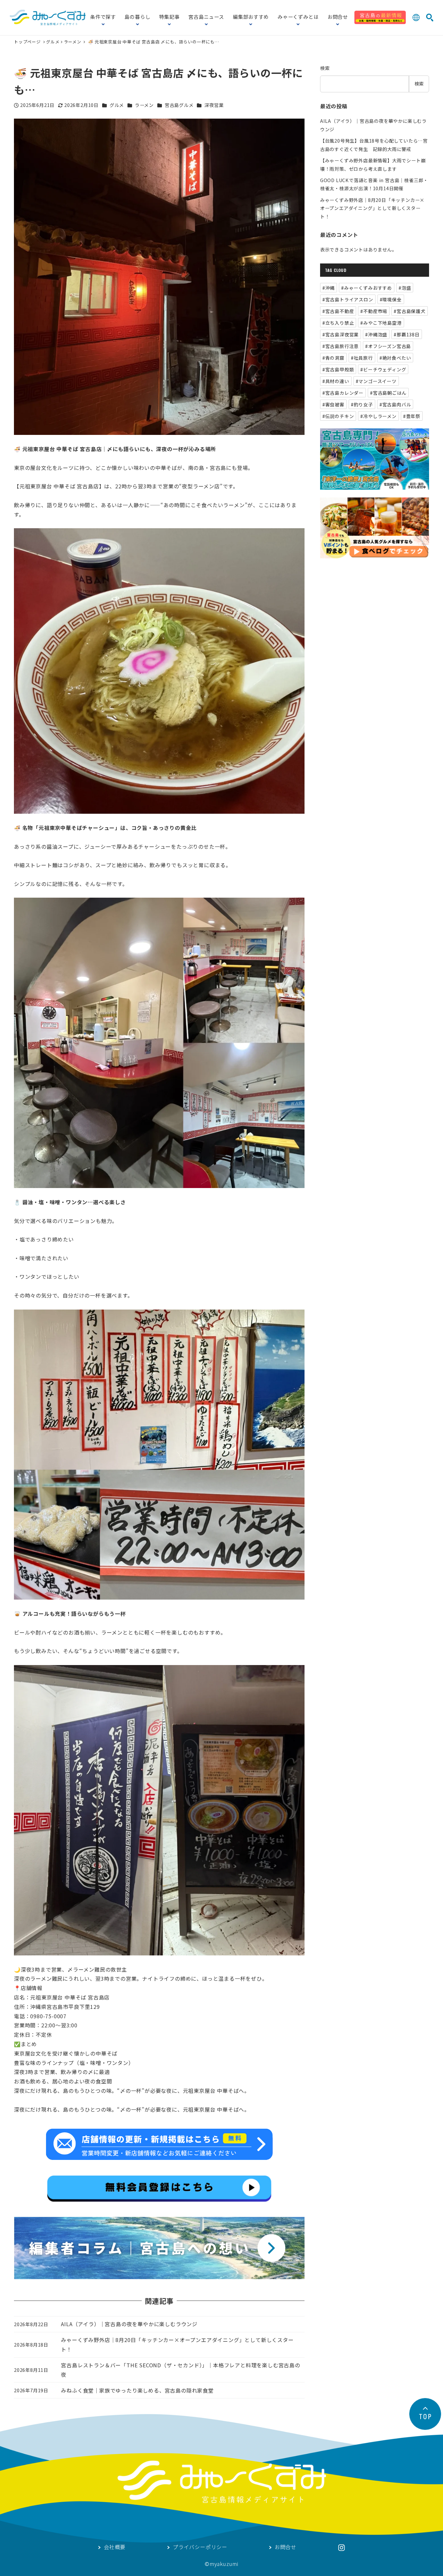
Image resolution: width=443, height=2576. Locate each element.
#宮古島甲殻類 (338, 369)
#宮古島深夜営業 (341, 334)
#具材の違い (336, 381)
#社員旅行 (362, 358)
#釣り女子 (362, 404)
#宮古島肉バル (395, 404)
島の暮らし (137, 17)
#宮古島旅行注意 (341, 346)
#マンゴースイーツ (376, 381)
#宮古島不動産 (338, 311)
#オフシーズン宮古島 (388, 346)
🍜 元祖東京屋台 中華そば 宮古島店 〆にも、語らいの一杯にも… (154, 42)
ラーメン (73, 42)
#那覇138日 (407, 334)
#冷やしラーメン (378, 416)
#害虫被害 (333, 404)
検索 (325, 68)
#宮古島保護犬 (410, 311)
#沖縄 (329, 288)
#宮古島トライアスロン (348, 299)
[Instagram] (341, 2548)
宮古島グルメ (179, 105)
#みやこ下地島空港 (381, 323)
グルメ (53, 42)
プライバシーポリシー (200, 2547)
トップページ (28, 42)
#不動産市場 (374, 311)
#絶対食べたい (395, 358)
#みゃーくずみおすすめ (367, 288)
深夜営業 (214, 105)
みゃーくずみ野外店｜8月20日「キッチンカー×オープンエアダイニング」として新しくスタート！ (372, 208)
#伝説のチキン (338, 416)
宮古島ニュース (206, 17)
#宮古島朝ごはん (388, 393)
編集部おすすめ (251, 17)
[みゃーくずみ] (48, 17)
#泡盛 (405, 288)
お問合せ (338, 17)
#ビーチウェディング (383, 369)
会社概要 (115, 2547)
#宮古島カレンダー (343, 393)
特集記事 (169, 17)
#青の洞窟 (333, 358)
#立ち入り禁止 (338, 323)
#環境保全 (391, 299)
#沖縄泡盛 (376, 334)
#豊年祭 (412, 416)
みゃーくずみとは (298, 17)
